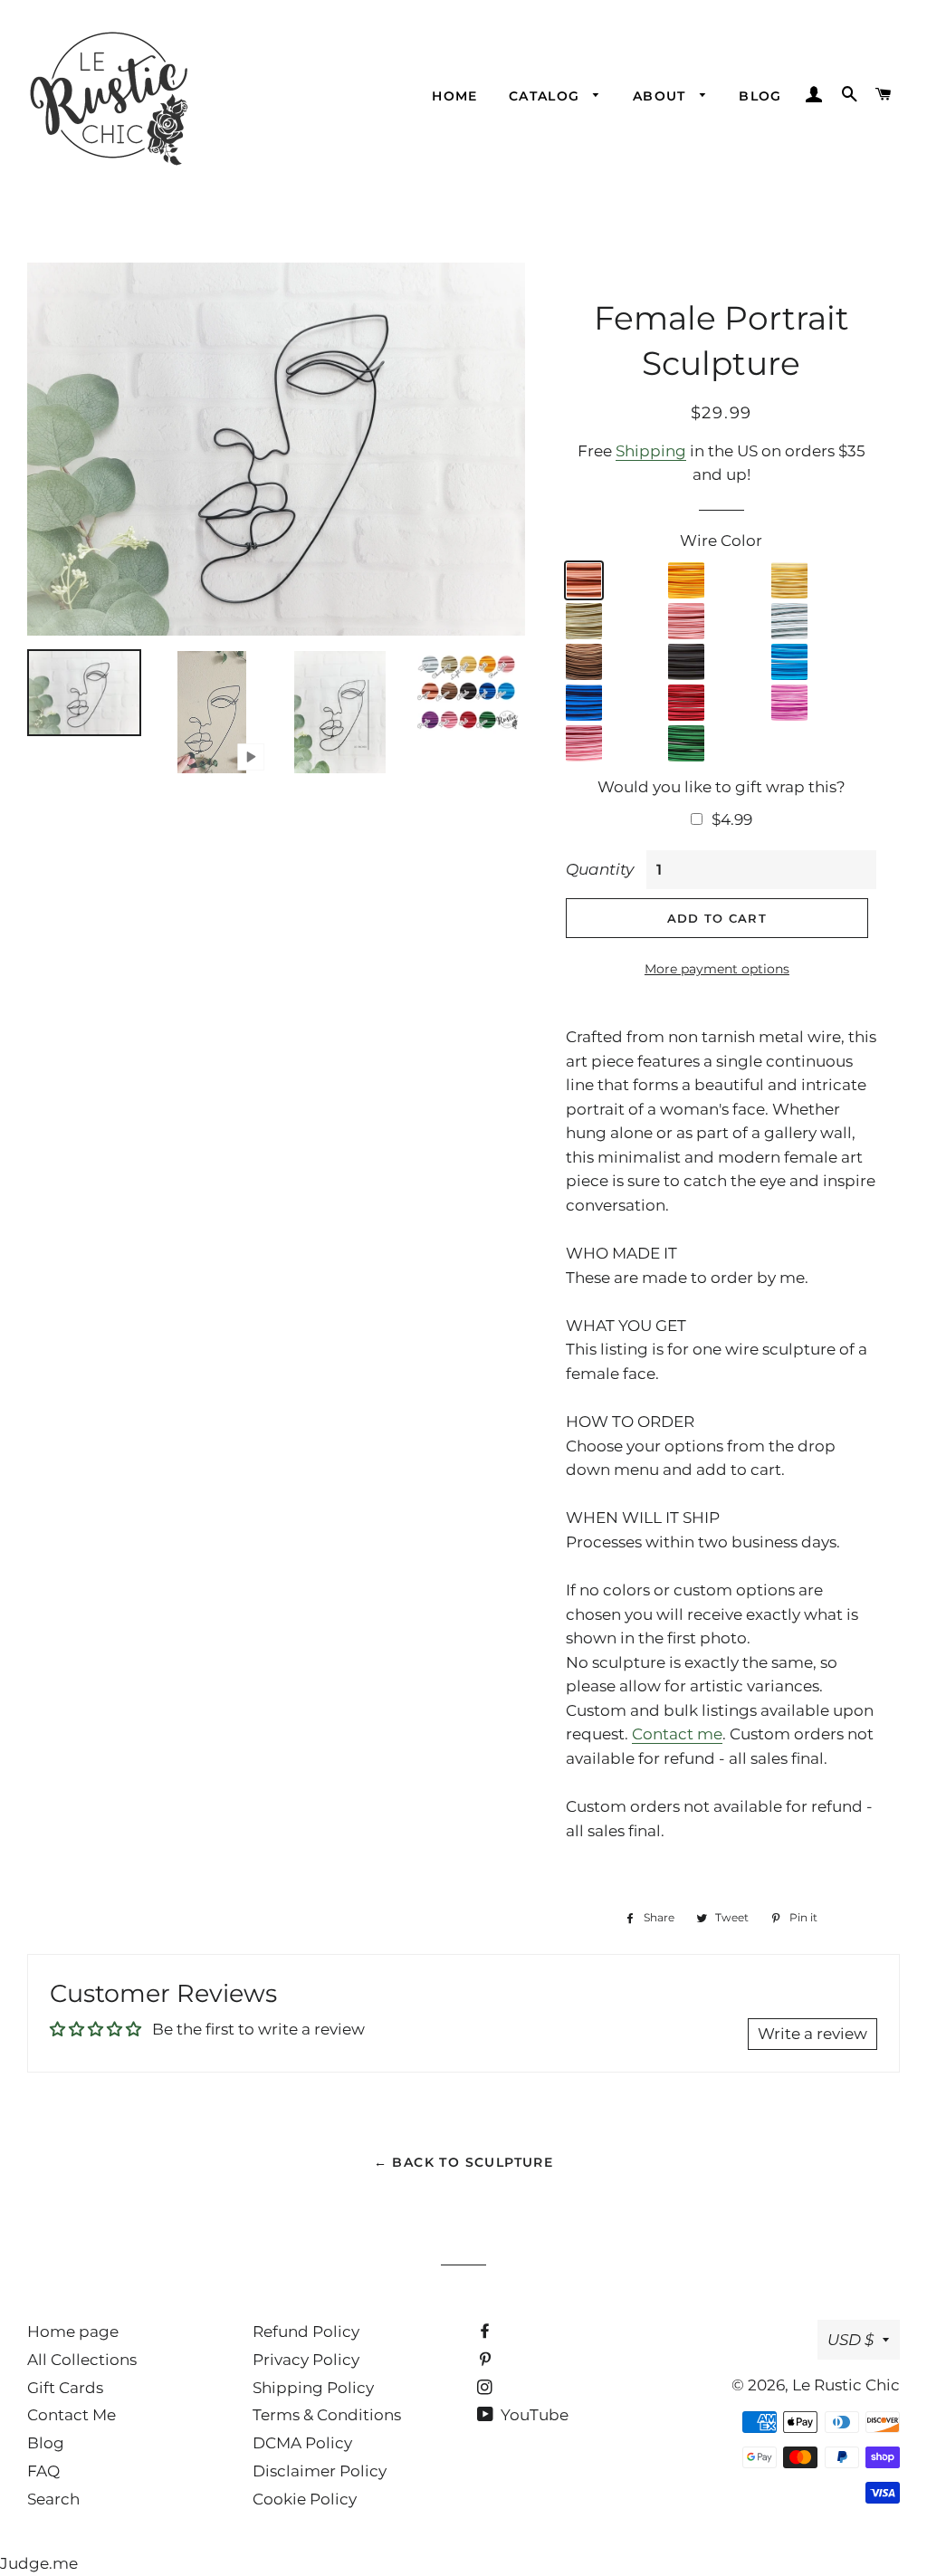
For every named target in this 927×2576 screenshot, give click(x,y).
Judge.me (39, 2563)
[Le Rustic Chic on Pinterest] (487, 2360)
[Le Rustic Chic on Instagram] (487, 2388)
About (662, 96)
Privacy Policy (306, 2360)
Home (455, 96)
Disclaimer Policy (320, 2471)
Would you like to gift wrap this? (722, 787)
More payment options (717, 969)
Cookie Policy (305, 2499)
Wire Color (721, 541)
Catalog (547, 96)
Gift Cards (65, 2388)
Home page (73, 2332)
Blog (760, 96)
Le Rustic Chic (846, 2385)
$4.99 (732, 819)
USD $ (851, 2340)
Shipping (651, 451)
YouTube (533, 2415)
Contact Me (72, 2415)
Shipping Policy (313, 2388)
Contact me (677, 1734)
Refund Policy (306, 2332)
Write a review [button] (812, 2034)
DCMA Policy (302, 2443)
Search (53, 2499)
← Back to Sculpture (464, 2162)
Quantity (600, 869)
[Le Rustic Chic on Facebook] (487, 2332)
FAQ (43, 2471)
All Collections (82, 2360)
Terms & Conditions (327, 2415)
